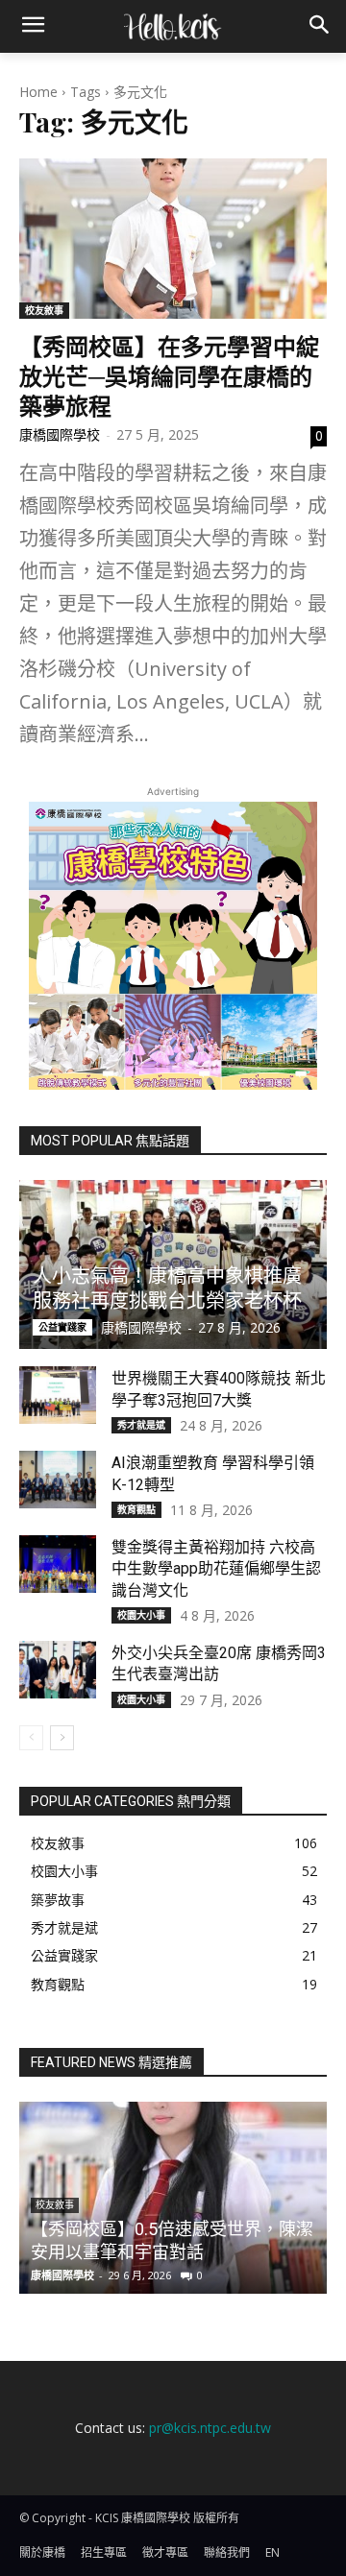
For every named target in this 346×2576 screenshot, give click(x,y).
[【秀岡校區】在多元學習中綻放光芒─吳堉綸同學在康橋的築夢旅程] (173, 238)
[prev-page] (31, 1738)
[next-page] (62, 1738)
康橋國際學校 (60, 434)
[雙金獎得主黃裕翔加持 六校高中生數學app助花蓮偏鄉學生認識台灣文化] (58, 1564)
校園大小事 (141, 1615)
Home (38, 92)
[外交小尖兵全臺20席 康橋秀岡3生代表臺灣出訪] (58, 1670)
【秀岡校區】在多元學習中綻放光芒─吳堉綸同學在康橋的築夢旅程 (169, 375)
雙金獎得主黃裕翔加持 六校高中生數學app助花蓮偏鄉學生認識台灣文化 (216, 1569)
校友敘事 (44, 310)
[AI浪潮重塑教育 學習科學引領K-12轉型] (58, 1480)
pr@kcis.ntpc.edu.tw (210, 2428)
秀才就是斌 (141, 1425)
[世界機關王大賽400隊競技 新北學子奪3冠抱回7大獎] (58, 1395)
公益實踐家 (62, 1327)
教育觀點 (136, 1509)
